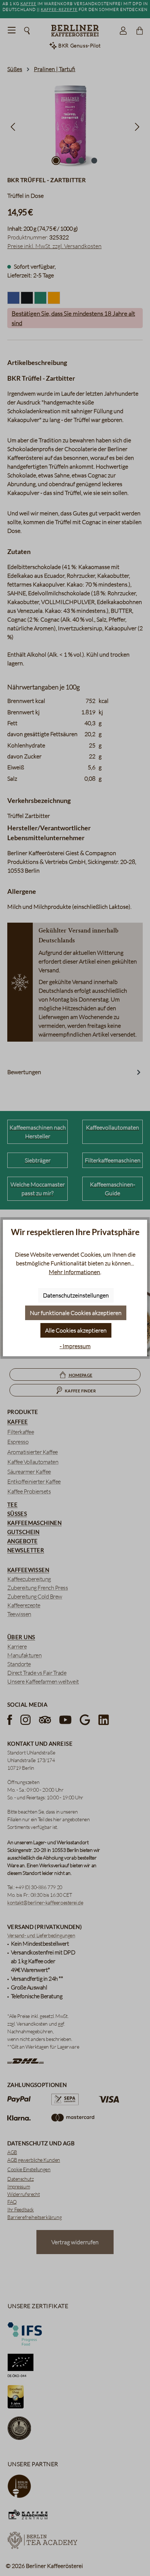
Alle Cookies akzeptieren (76, 1330)
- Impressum (75, 1346)
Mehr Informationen (74, 1272)
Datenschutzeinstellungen (76, 1295)
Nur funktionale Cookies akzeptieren (76, 1313)
